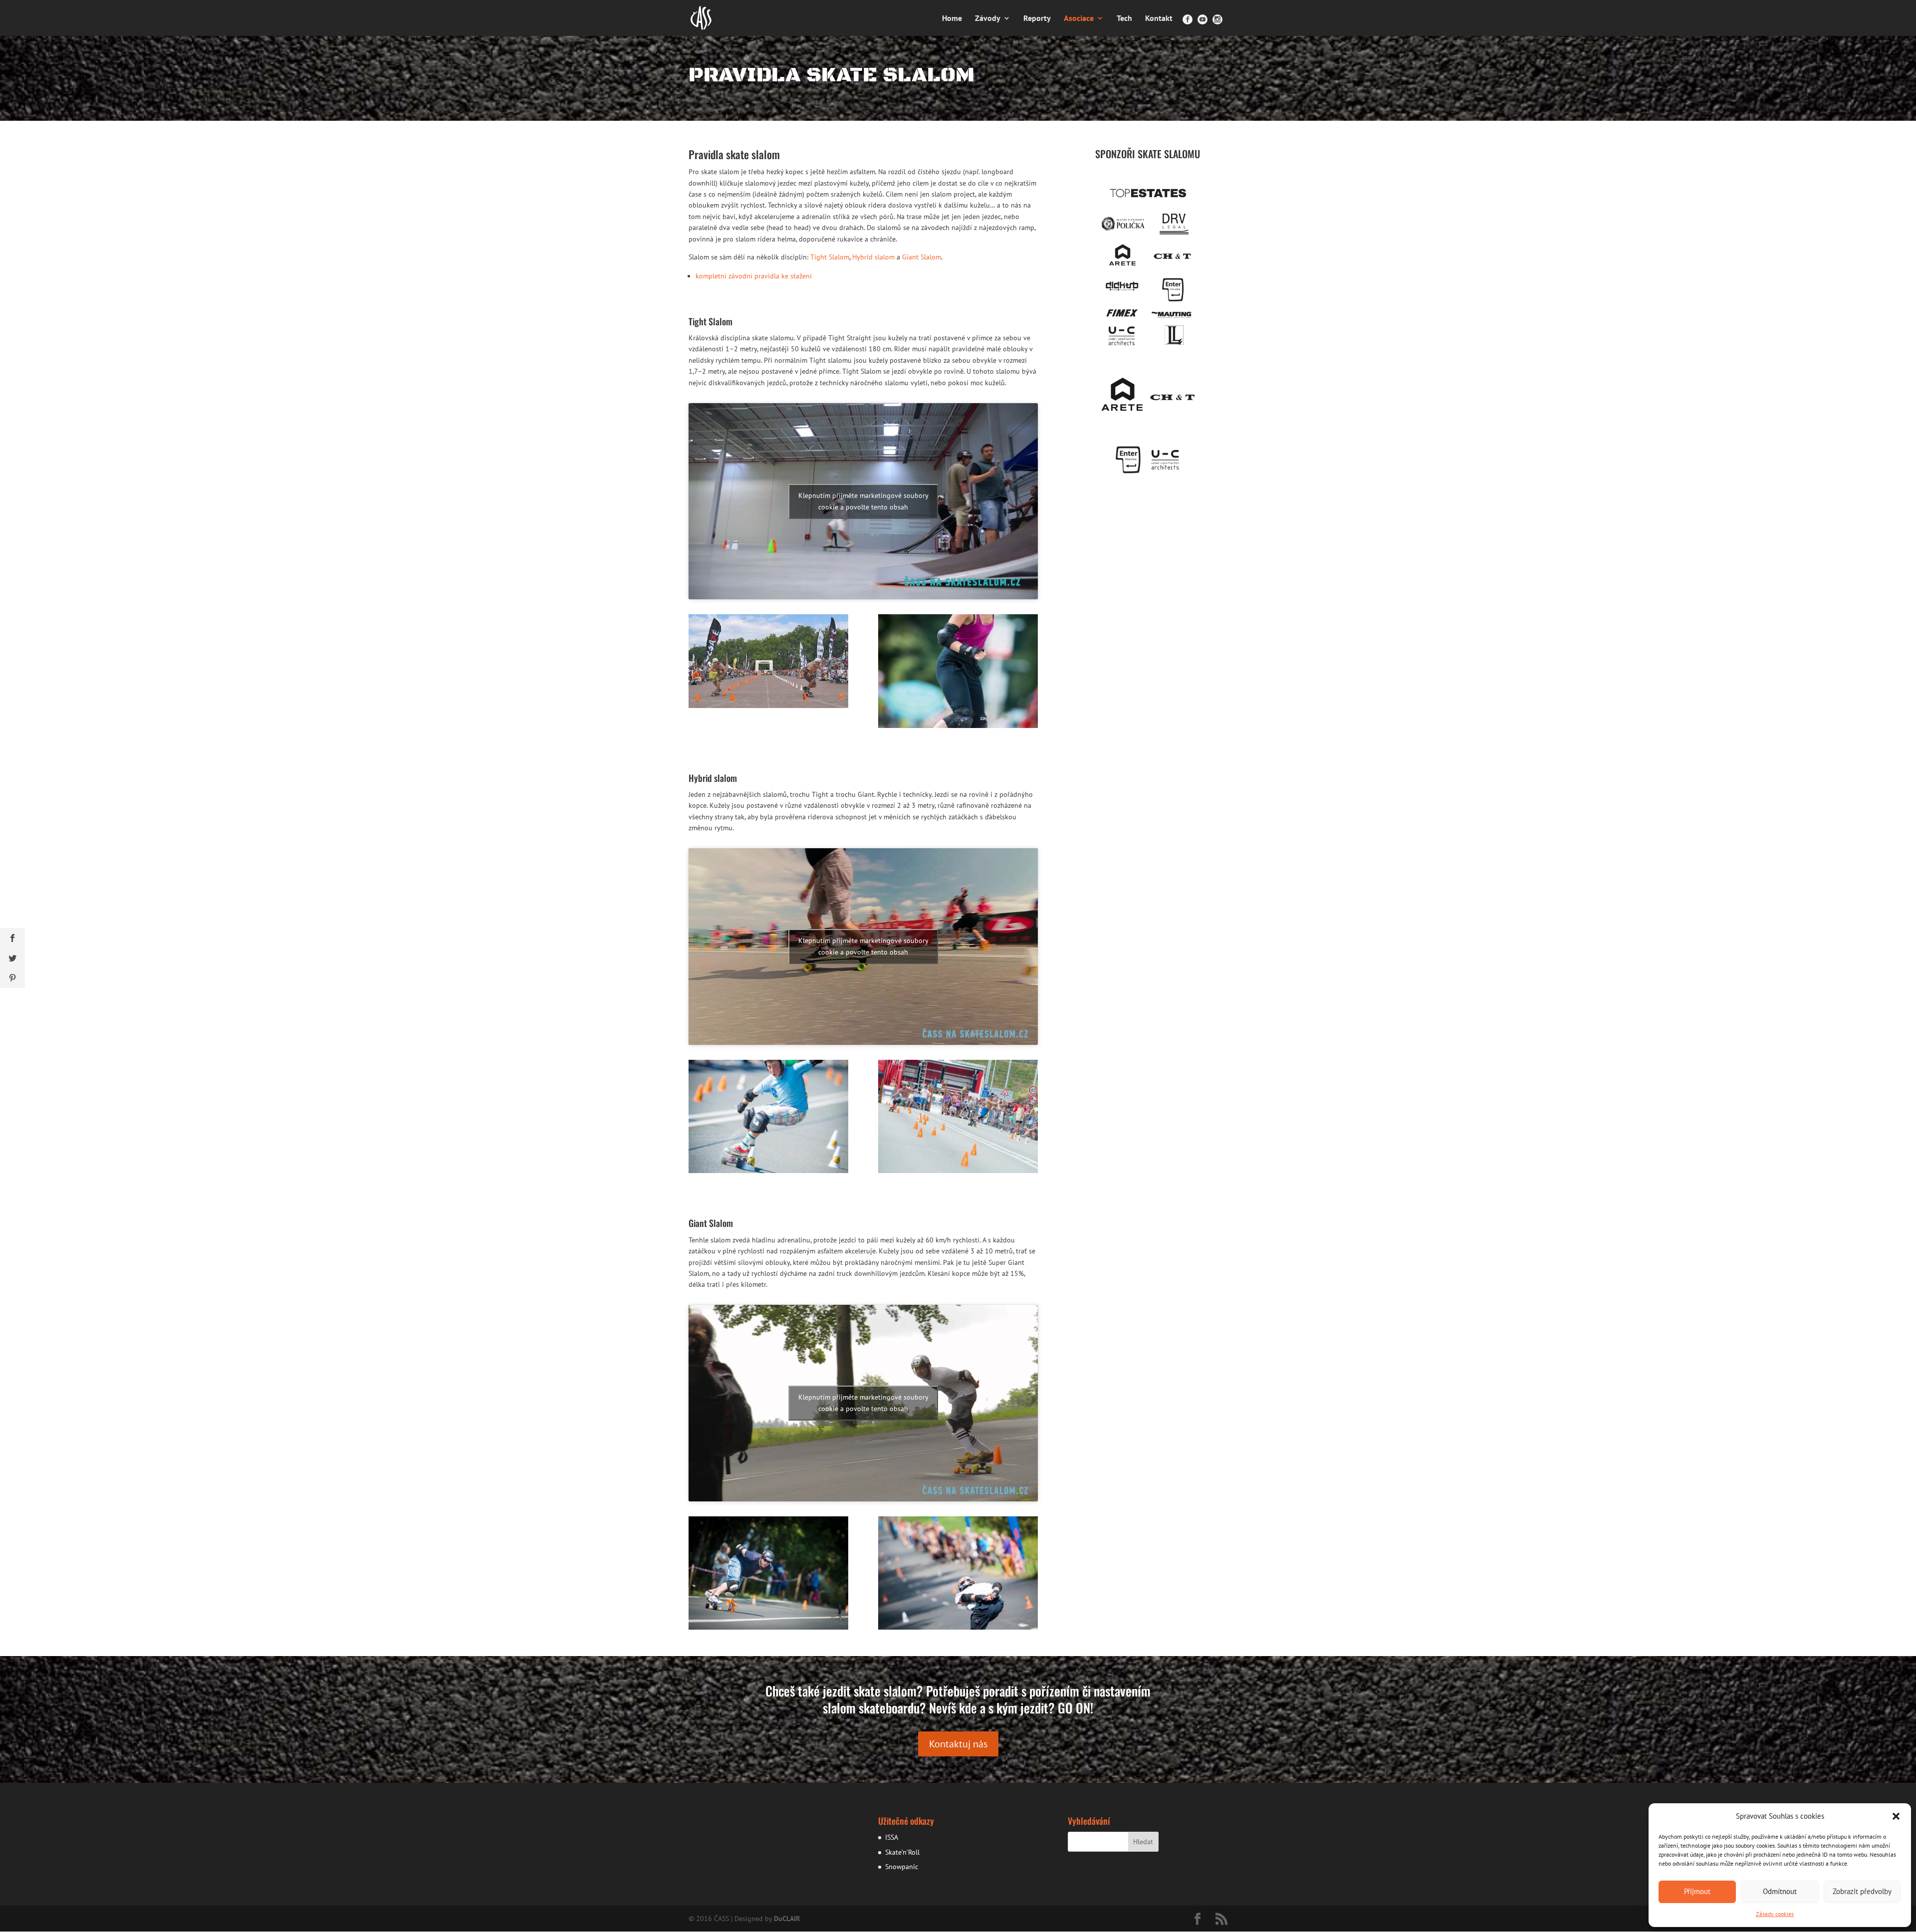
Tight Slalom (830, 257)
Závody (988, 19)
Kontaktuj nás (958, 1744)
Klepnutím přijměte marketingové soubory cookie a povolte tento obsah (863, 501)
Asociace (1079, 19)
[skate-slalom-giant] (768, 1627)
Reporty (1037, 19)
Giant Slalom (922, 257)
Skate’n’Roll (902, 1852)
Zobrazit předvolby (1862, 1891)
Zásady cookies (1775, 1914)
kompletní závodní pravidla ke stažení (754, 276)
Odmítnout (1780, 1891)
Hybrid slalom (873, 257)
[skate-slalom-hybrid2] (958, 1171)
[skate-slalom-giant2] (958, 1627)
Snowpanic (902, 1867)
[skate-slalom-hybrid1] (768, 1171)
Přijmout (1697, 1891)
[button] (1896, 1816)
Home (952, 19)
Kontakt (1159, 19)
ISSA (892, 1837)
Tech (1124, 19)
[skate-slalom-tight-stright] (768, 706)
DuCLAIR (787, 1919)
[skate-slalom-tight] (958, 725)
